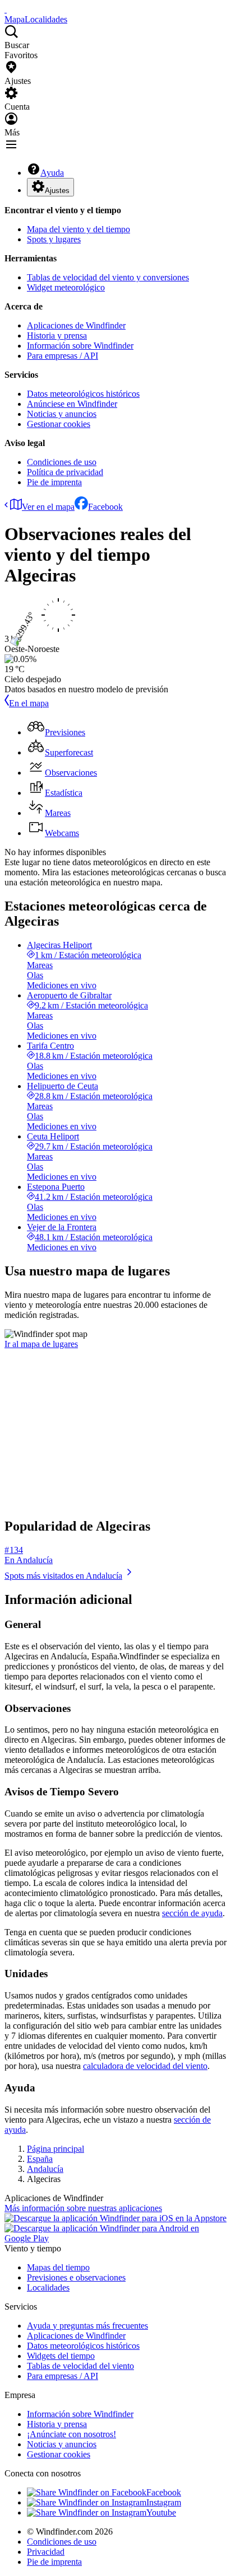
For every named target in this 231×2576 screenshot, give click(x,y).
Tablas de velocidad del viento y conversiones (108, 277)
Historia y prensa (57, 336)
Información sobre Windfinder (80, 346)
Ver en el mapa (48, 507)
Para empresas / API (63, 356)
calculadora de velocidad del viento (145, 2066)
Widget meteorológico (66, 287)
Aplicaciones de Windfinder (76, 325)
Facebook (105, 507)
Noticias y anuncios (62, 414)
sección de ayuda (192, 1913)
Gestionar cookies (59, 424)
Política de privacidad (65, 472)
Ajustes (57, 191)
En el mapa (29, 703)
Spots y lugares (54, 239)
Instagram (164, 2502)
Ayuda (52, 173)
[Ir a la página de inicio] (6, 9)
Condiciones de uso (62, 462)
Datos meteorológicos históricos (83, 394)
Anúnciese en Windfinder (72, 404)
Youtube (161, 2512)
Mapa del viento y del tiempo (78, 229)
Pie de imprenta (54, 482)
